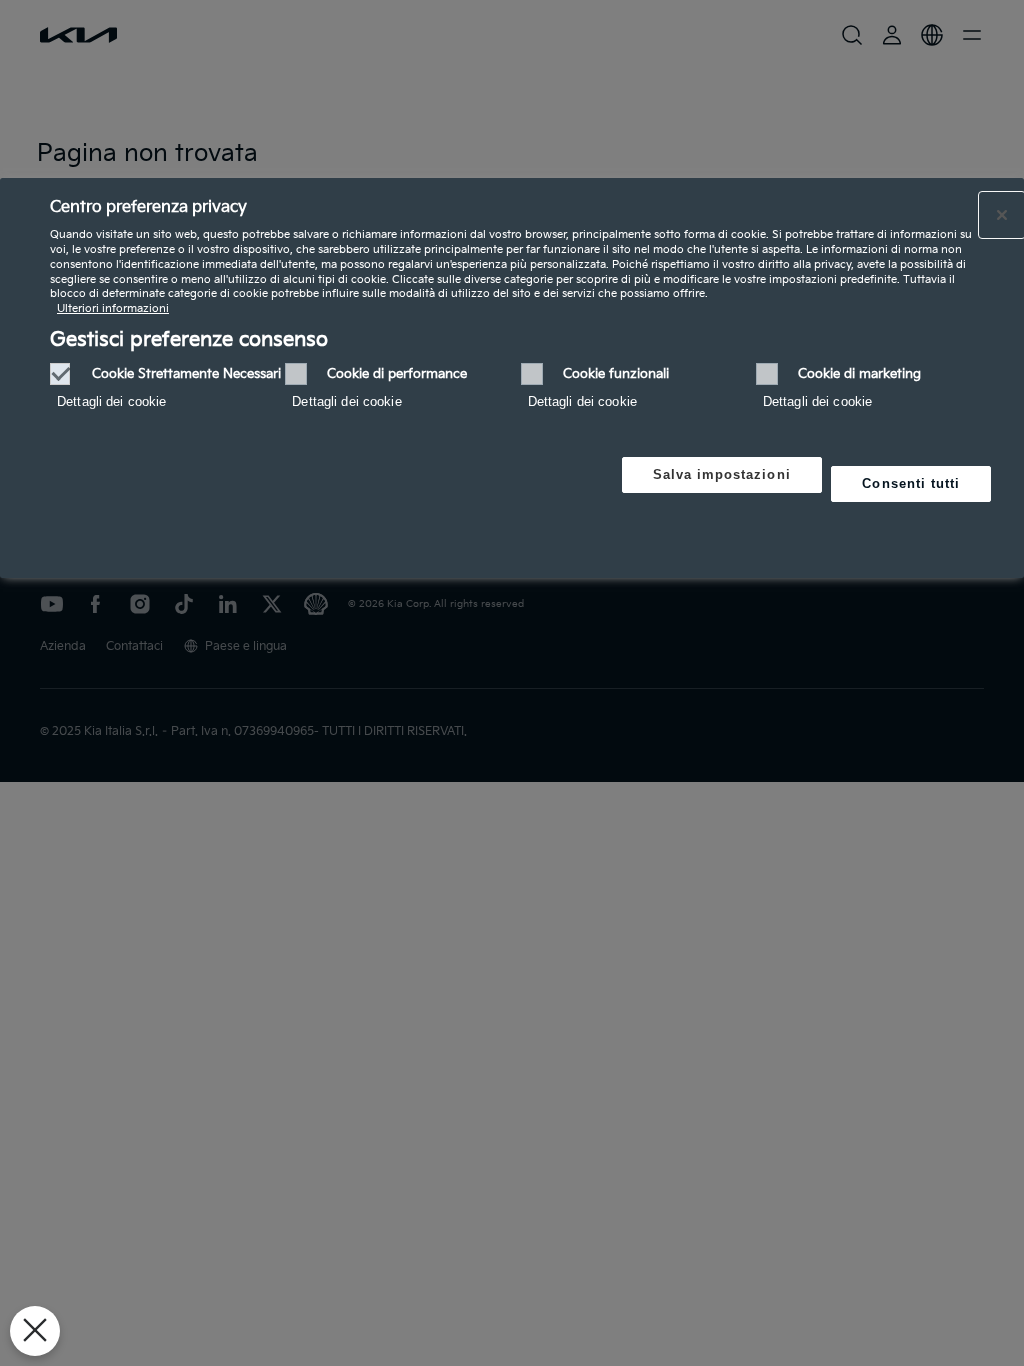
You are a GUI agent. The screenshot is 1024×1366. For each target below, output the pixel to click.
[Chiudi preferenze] (35, 1331)
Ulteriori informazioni (113, 308)
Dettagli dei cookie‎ (111, 401)
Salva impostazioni (722, 474)
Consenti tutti (911, 483)
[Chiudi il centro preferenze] (1002, 215)
